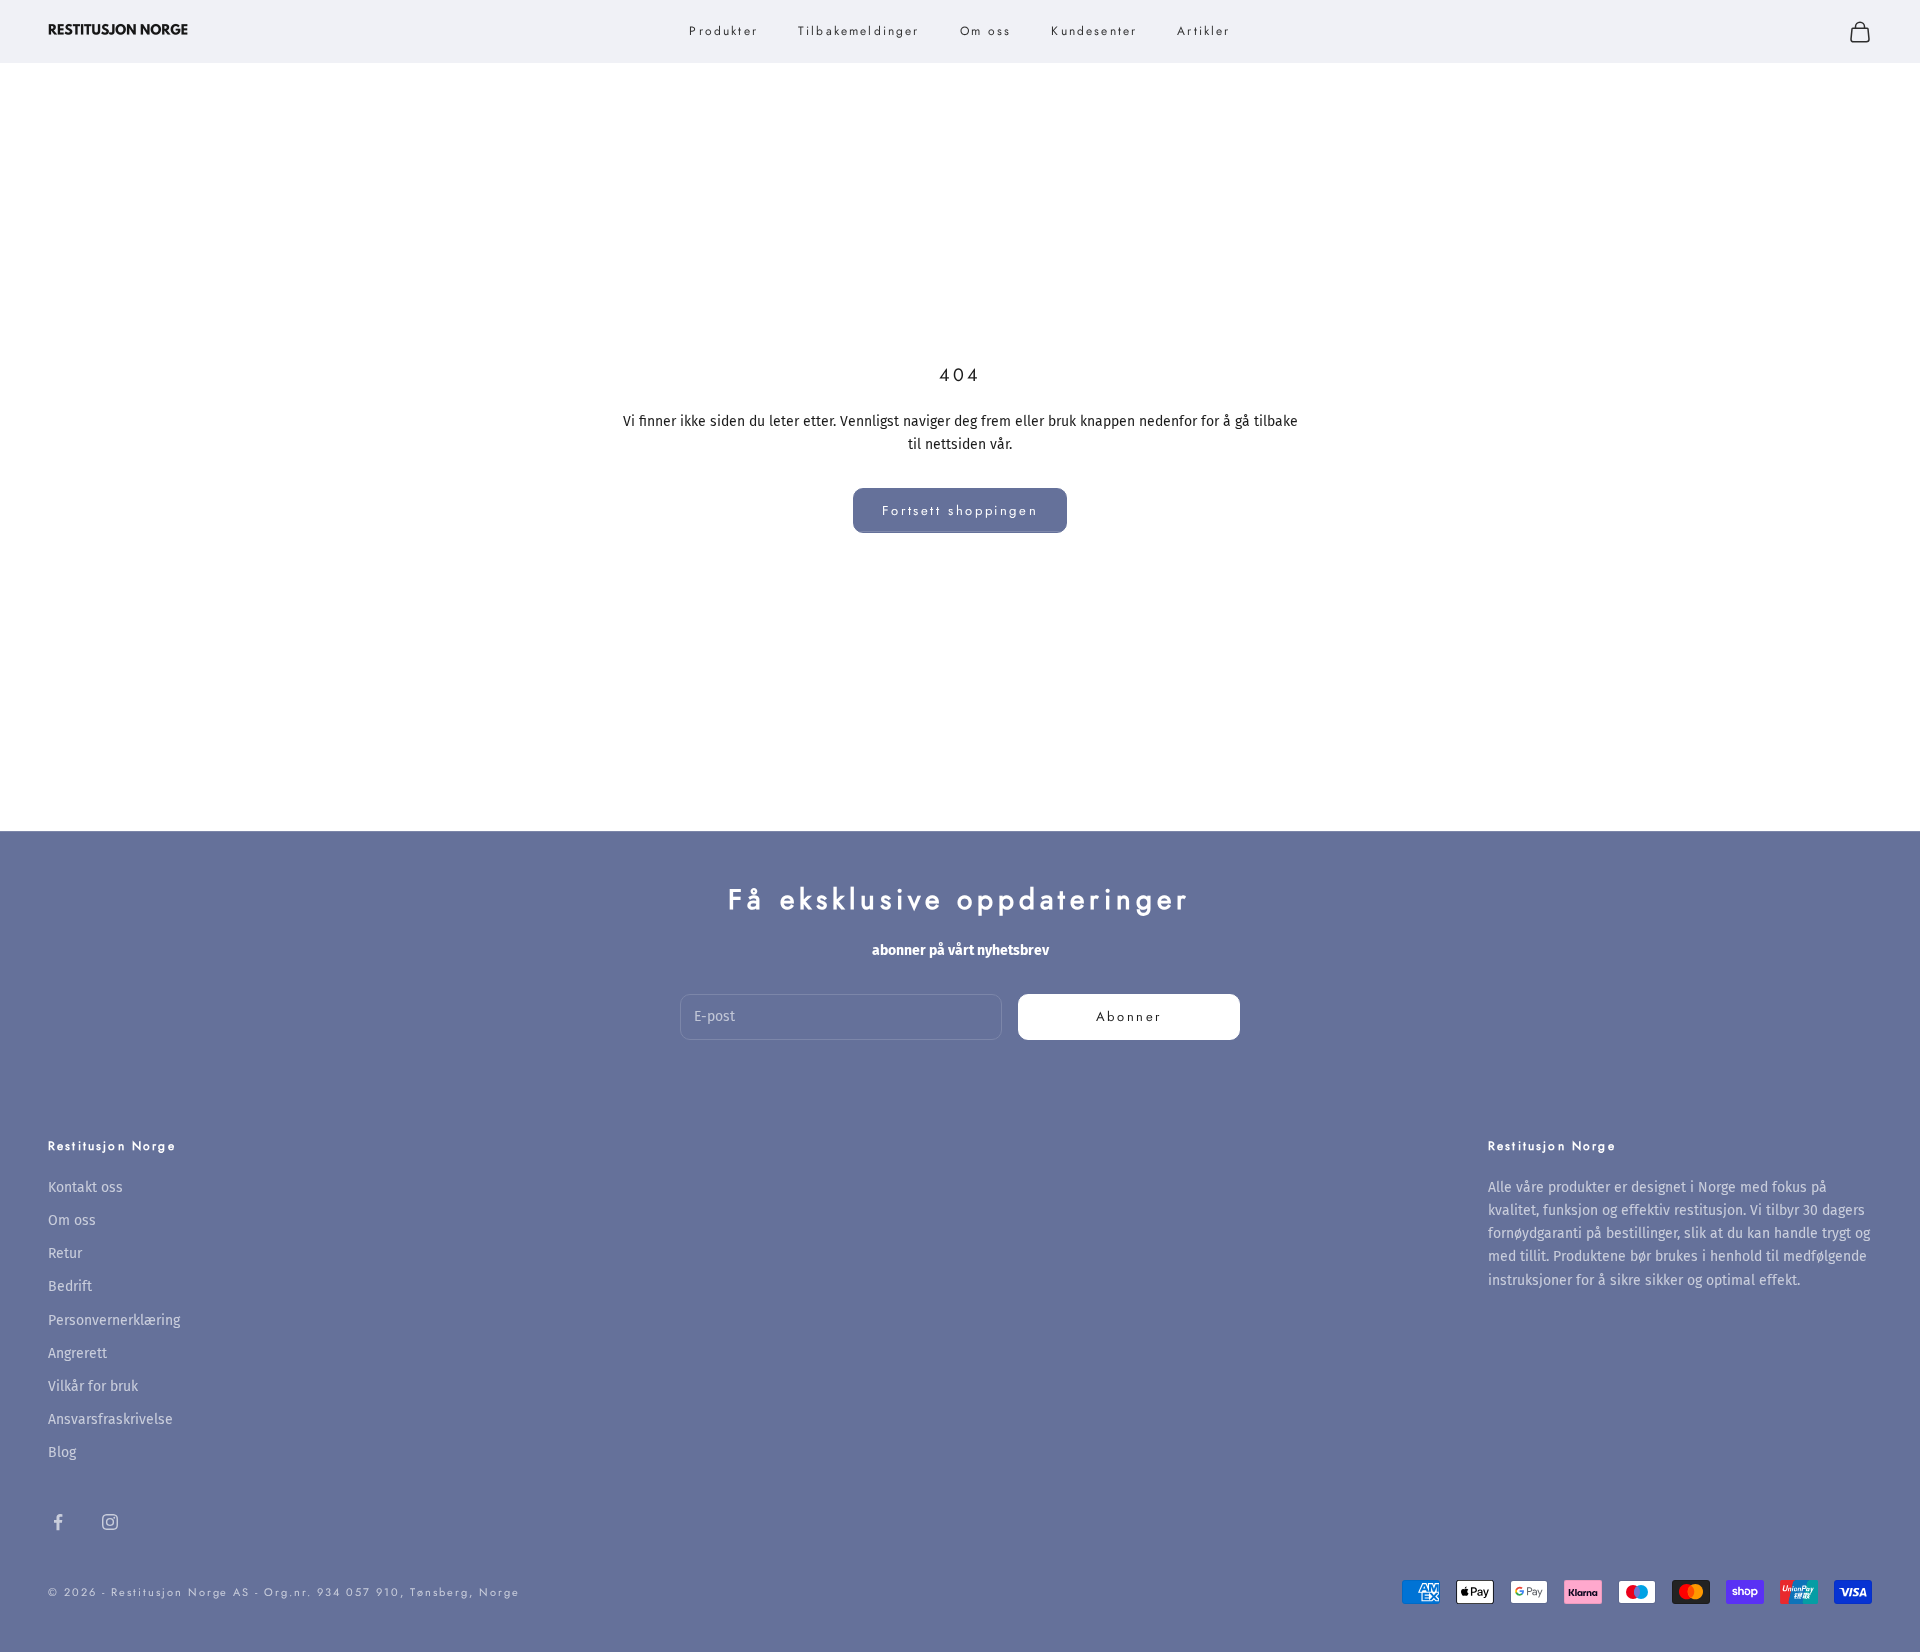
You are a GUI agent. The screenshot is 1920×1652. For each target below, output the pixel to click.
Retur (65, 1253)
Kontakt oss (85, 1187)
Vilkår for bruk (93, 1386)
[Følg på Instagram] (110, 1522)
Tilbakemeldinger (859, 31)
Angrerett (77, 1353)
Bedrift (70, 1286)
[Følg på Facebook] (58, 1522)
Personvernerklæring (114, 1320)
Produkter (723, 31)
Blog (62, 1452)
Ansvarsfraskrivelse (110, 1419)
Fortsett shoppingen (960, 510)
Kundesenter (1094, 31)
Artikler (1203, 31)
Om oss (986, 31)
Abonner (1129, 1016)
